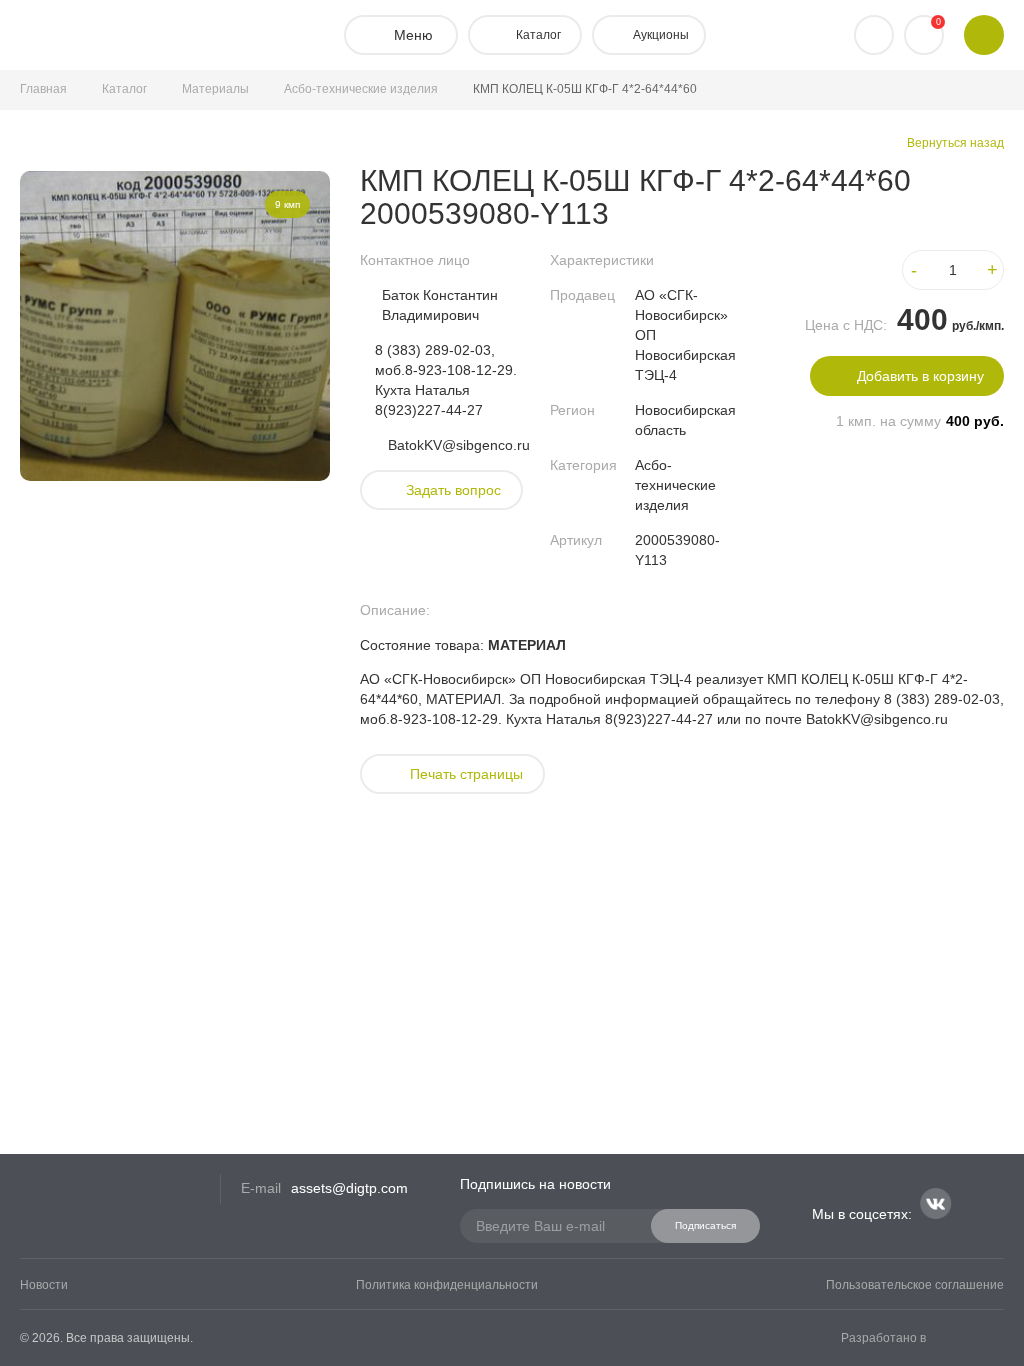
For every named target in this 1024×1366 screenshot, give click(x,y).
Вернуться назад (955, 143)
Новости (44, 1285)
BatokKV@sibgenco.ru (459, 445)
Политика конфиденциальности (447, 1285)
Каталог (124, 89)
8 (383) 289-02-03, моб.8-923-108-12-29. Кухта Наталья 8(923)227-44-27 (446, 380)
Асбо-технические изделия (361, 89)
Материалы (215, 89)
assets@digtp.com (349, 1188)
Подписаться (705, 1225)
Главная (43, 89)
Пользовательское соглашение (915, 1285)
